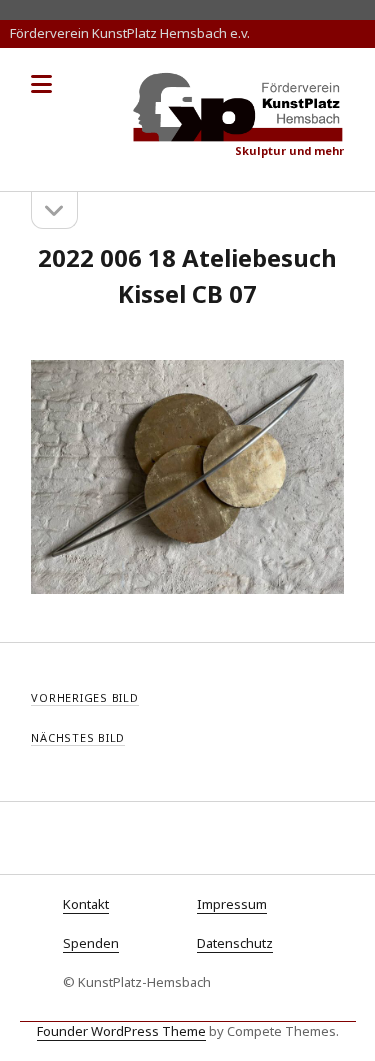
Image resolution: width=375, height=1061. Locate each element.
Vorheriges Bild (85, 697)
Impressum (232, 904)
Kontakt (86, 904)
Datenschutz (235, 943)
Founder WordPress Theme (121, 1031)
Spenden (91, 943)
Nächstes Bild (78, 737)
